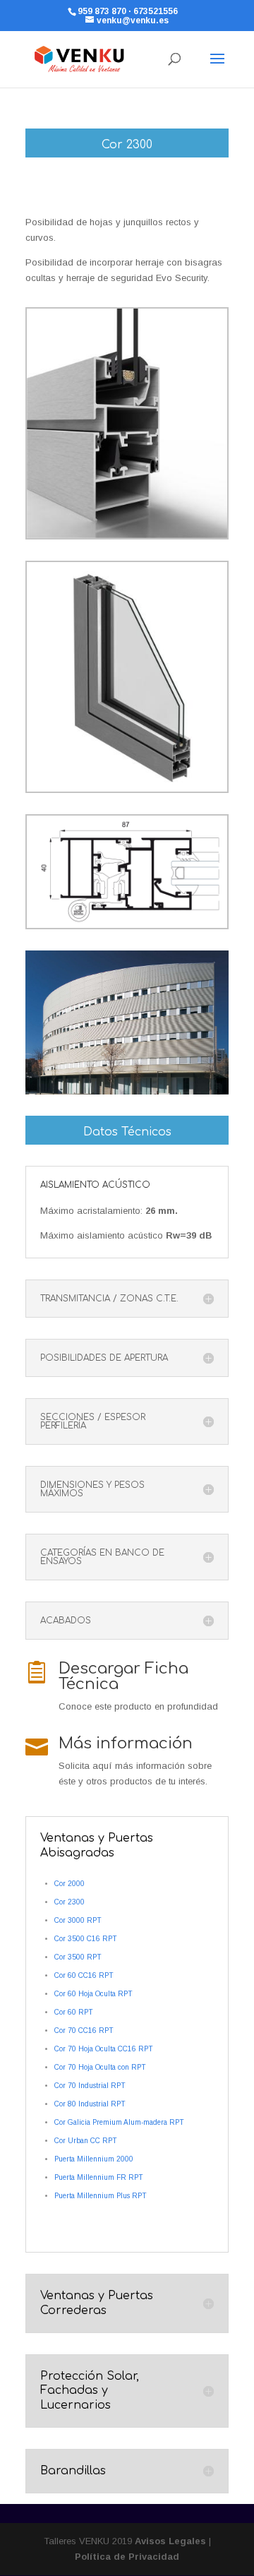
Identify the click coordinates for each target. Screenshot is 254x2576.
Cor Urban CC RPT (86, 2141)
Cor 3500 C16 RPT (86, 1939)
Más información (126, 1743)
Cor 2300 (69, 1902)
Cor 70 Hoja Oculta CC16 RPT (104, 2049)
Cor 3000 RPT (78, 1920)
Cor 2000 (69, 1884)
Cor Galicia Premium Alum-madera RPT (119, 2122)
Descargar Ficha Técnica (123, 1676)
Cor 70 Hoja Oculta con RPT (100, 2067)
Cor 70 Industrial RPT (90, 2086)
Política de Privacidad (127, 2557)
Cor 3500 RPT (78, 1957)
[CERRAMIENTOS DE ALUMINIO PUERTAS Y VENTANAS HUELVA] (127, 538)
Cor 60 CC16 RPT (84, 1975)
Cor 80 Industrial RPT (90, 2104)
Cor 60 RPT (74, 2012)
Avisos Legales (170, 2541)
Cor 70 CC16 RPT (84, 2031)
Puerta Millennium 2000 (94, 2159)
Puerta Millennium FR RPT (99, 2177)
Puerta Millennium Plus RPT (101, 2196)
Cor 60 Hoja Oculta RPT (93, 1994)
